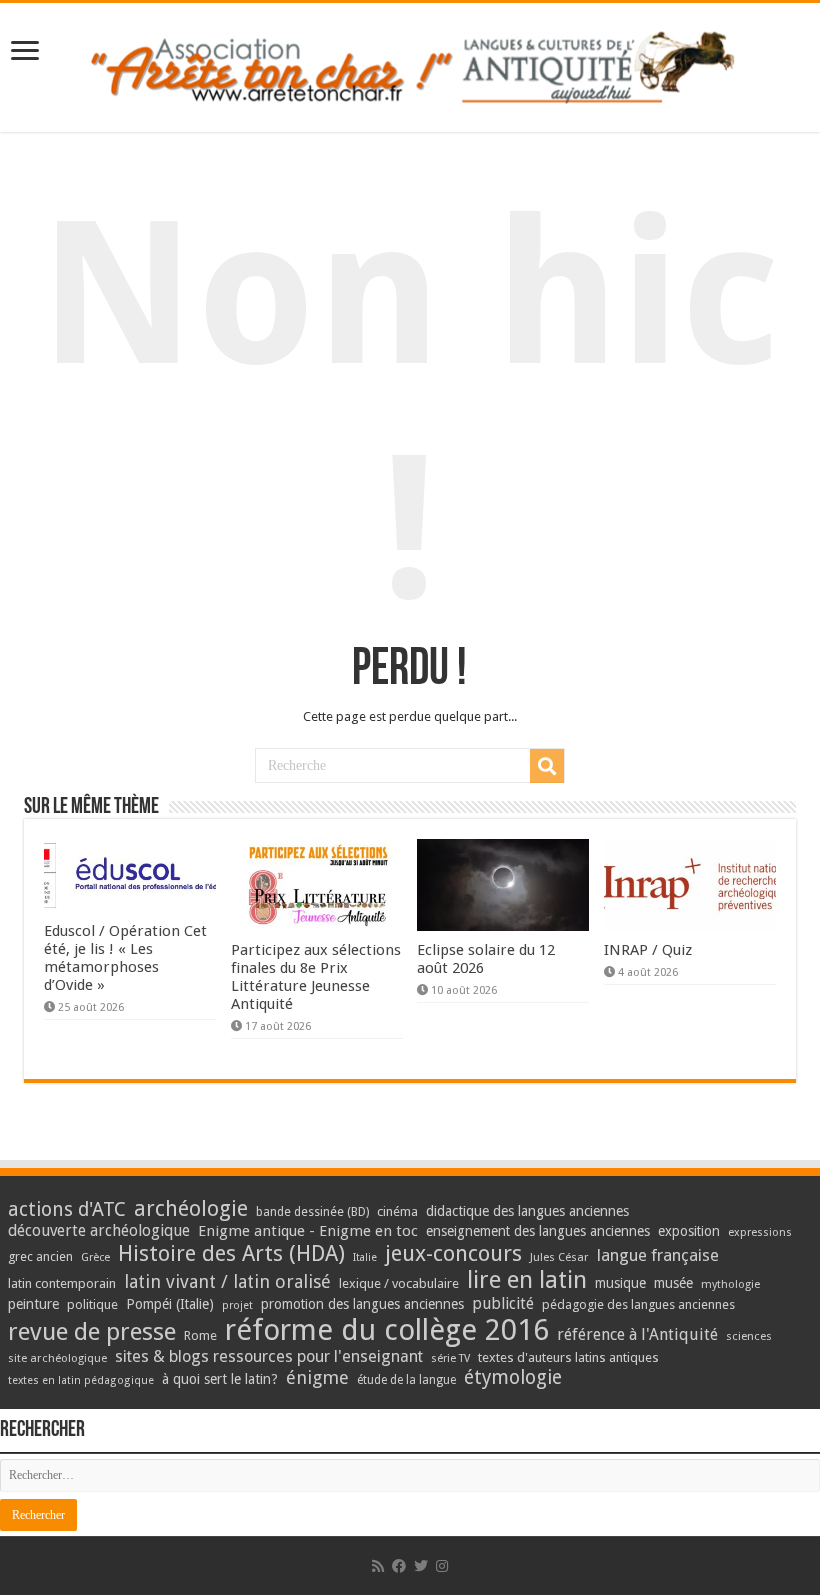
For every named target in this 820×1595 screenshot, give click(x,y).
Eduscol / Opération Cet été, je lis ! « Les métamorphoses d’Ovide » (125, 958)
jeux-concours (453, 1253)
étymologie (513, 1377)
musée (673, 1283)
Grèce (95, 1257)
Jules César (559, 1257)
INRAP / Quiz (648, 950)
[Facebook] (399, 1566)
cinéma (397, 1211)
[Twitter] (421, 1566)
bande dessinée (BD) (312, 1212)
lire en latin (527, 1280)
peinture (33, 1304)
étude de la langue (406, 1380)
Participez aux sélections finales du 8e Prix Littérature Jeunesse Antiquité (316, 977)
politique (92, 1304)
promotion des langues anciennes (362, 1304)
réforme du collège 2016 (387, 1330)
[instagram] (442, 1566)
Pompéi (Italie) (170, 1304)
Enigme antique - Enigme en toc (308, 1231)
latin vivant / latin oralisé (227, 1281)
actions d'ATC (67, 1209)
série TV (450, 1358)
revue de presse (92, 1332)
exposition (689, 1231)
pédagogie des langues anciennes (638, 1304)
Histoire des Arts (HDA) (231, 1253)
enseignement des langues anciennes (538, 1231)
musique (620, 1283)
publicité (503, 1303)
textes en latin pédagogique (81, 1380)
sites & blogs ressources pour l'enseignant (269, 1356)
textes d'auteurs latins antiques (568, 1357)
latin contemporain (62, 1283)
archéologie (191, 1208)
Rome (200, 1335)
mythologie (730, 1284)
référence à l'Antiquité (637, 1334)
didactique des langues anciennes (527, 1211)
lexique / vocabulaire (399, 1283)
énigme (317, 1377)
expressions (760, 1232)
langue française (658, 1255)
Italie (365, 1257)
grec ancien (40, 1256)
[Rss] (378, 1566)
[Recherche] (547, 766)
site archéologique (57, 1358)
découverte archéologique (99, 1230)
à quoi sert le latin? (220, 1379)
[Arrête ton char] (410, 64)
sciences (749, 1336)
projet (237, 1305)
